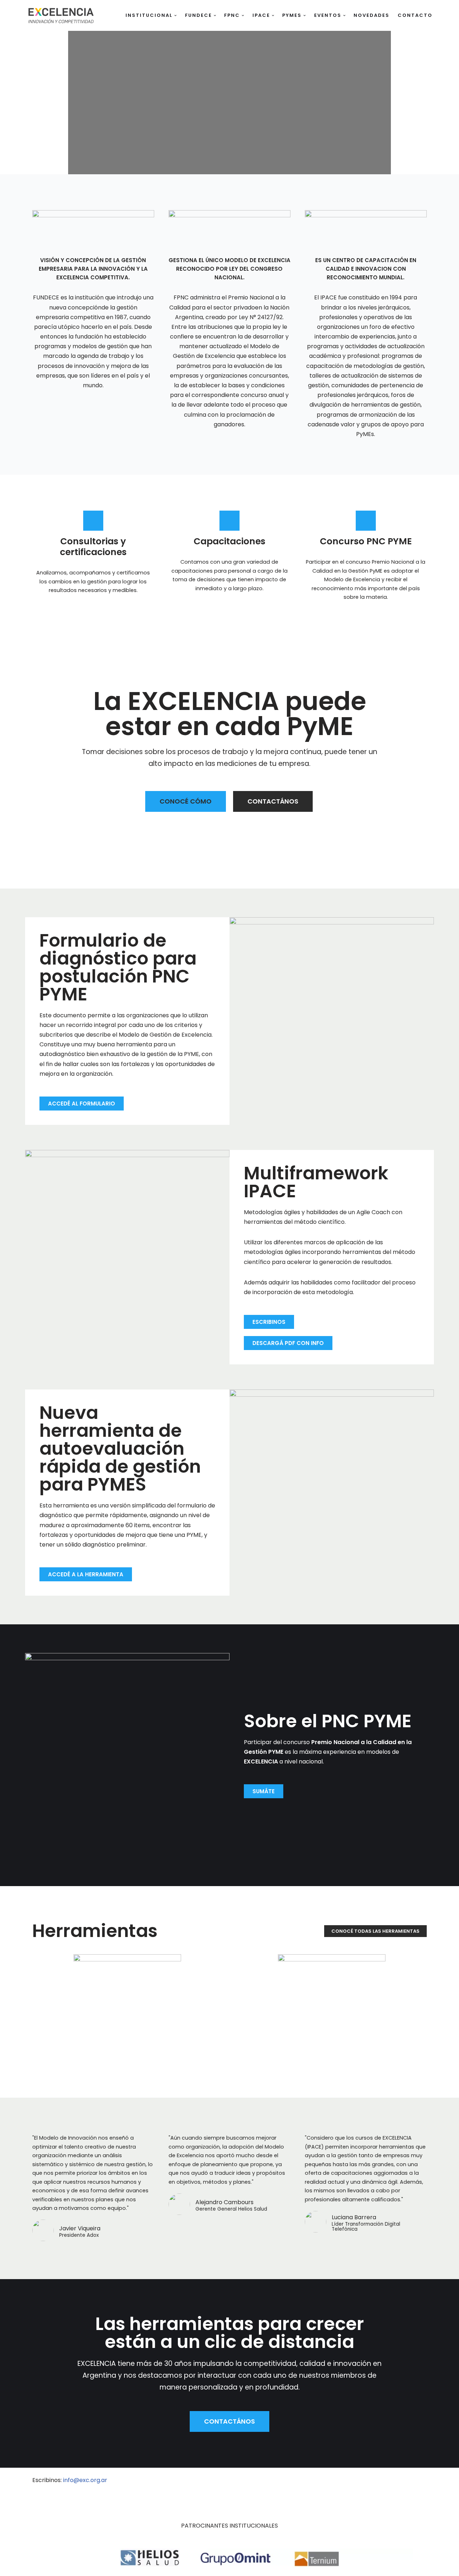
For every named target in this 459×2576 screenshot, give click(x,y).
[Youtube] (368, 2484)
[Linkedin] (344, 2484)
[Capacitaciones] (229, 521)
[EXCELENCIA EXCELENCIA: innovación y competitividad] (61, 15)
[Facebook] (393, 2484)
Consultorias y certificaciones (93, 547)
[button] (176, 16)
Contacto (415, 15)
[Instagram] (418, 2484)
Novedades (372, 15)
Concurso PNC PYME (366, 541)
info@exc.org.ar (85, 2480)
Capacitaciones (229, 541)
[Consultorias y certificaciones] (93, 521)
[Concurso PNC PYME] (366, 521)
